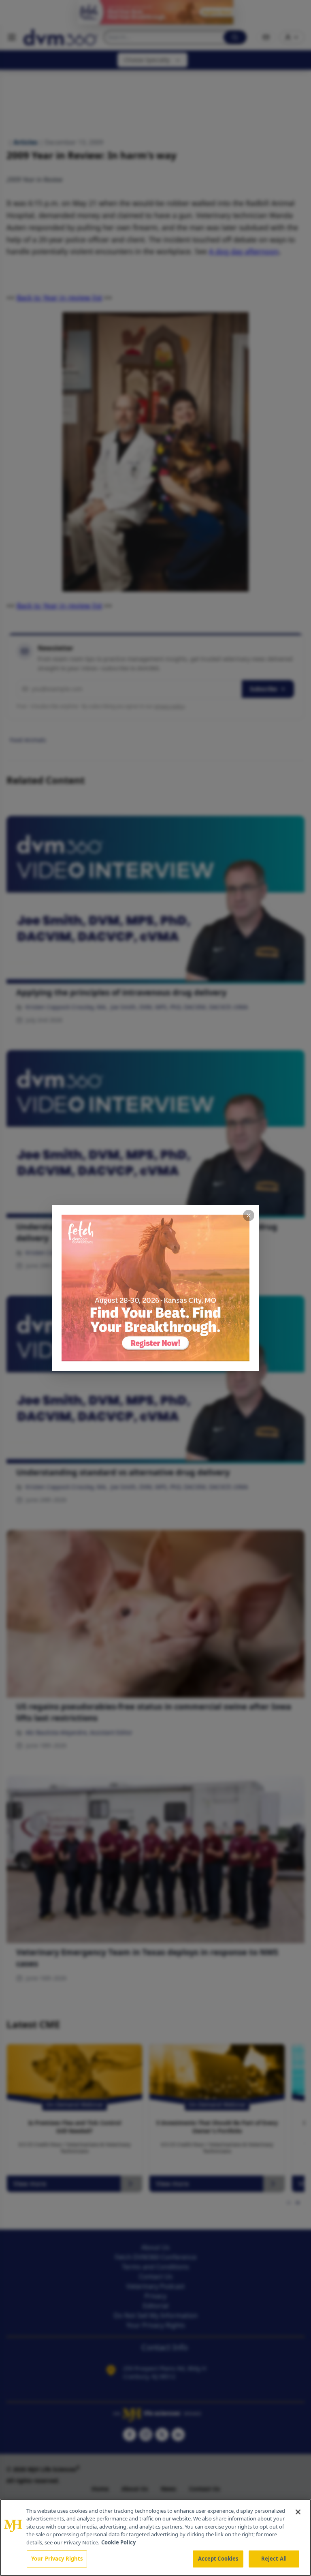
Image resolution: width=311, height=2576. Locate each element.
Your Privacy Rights (57, 2559)
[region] (155, 2537)
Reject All (274, 2559)
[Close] (298, 2512)
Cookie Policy (118, 2542)
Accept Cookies (218, 2559)
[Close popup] (249, 1215)
